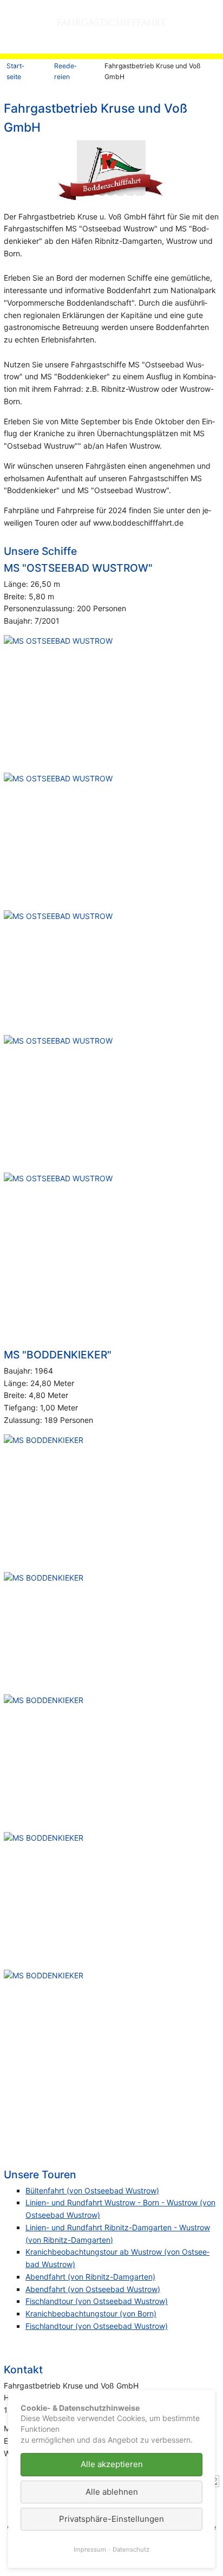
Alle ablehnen (112, 2492)
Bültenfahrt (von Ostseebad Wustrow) (92, 2190)
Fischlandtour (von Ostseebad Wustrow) (97, 2301)
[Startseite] (95, 27)
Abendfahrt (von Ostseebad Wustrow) (93, 2289)
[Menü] (213, 31)
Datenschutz (131, 2549)
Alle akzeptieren (112, 2464)
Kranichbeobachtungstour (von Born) (91, 2313)
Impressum (90, 2549)
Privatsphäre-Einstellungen (111, 2519)
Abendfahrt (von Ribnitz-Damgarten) (90, 2277)
